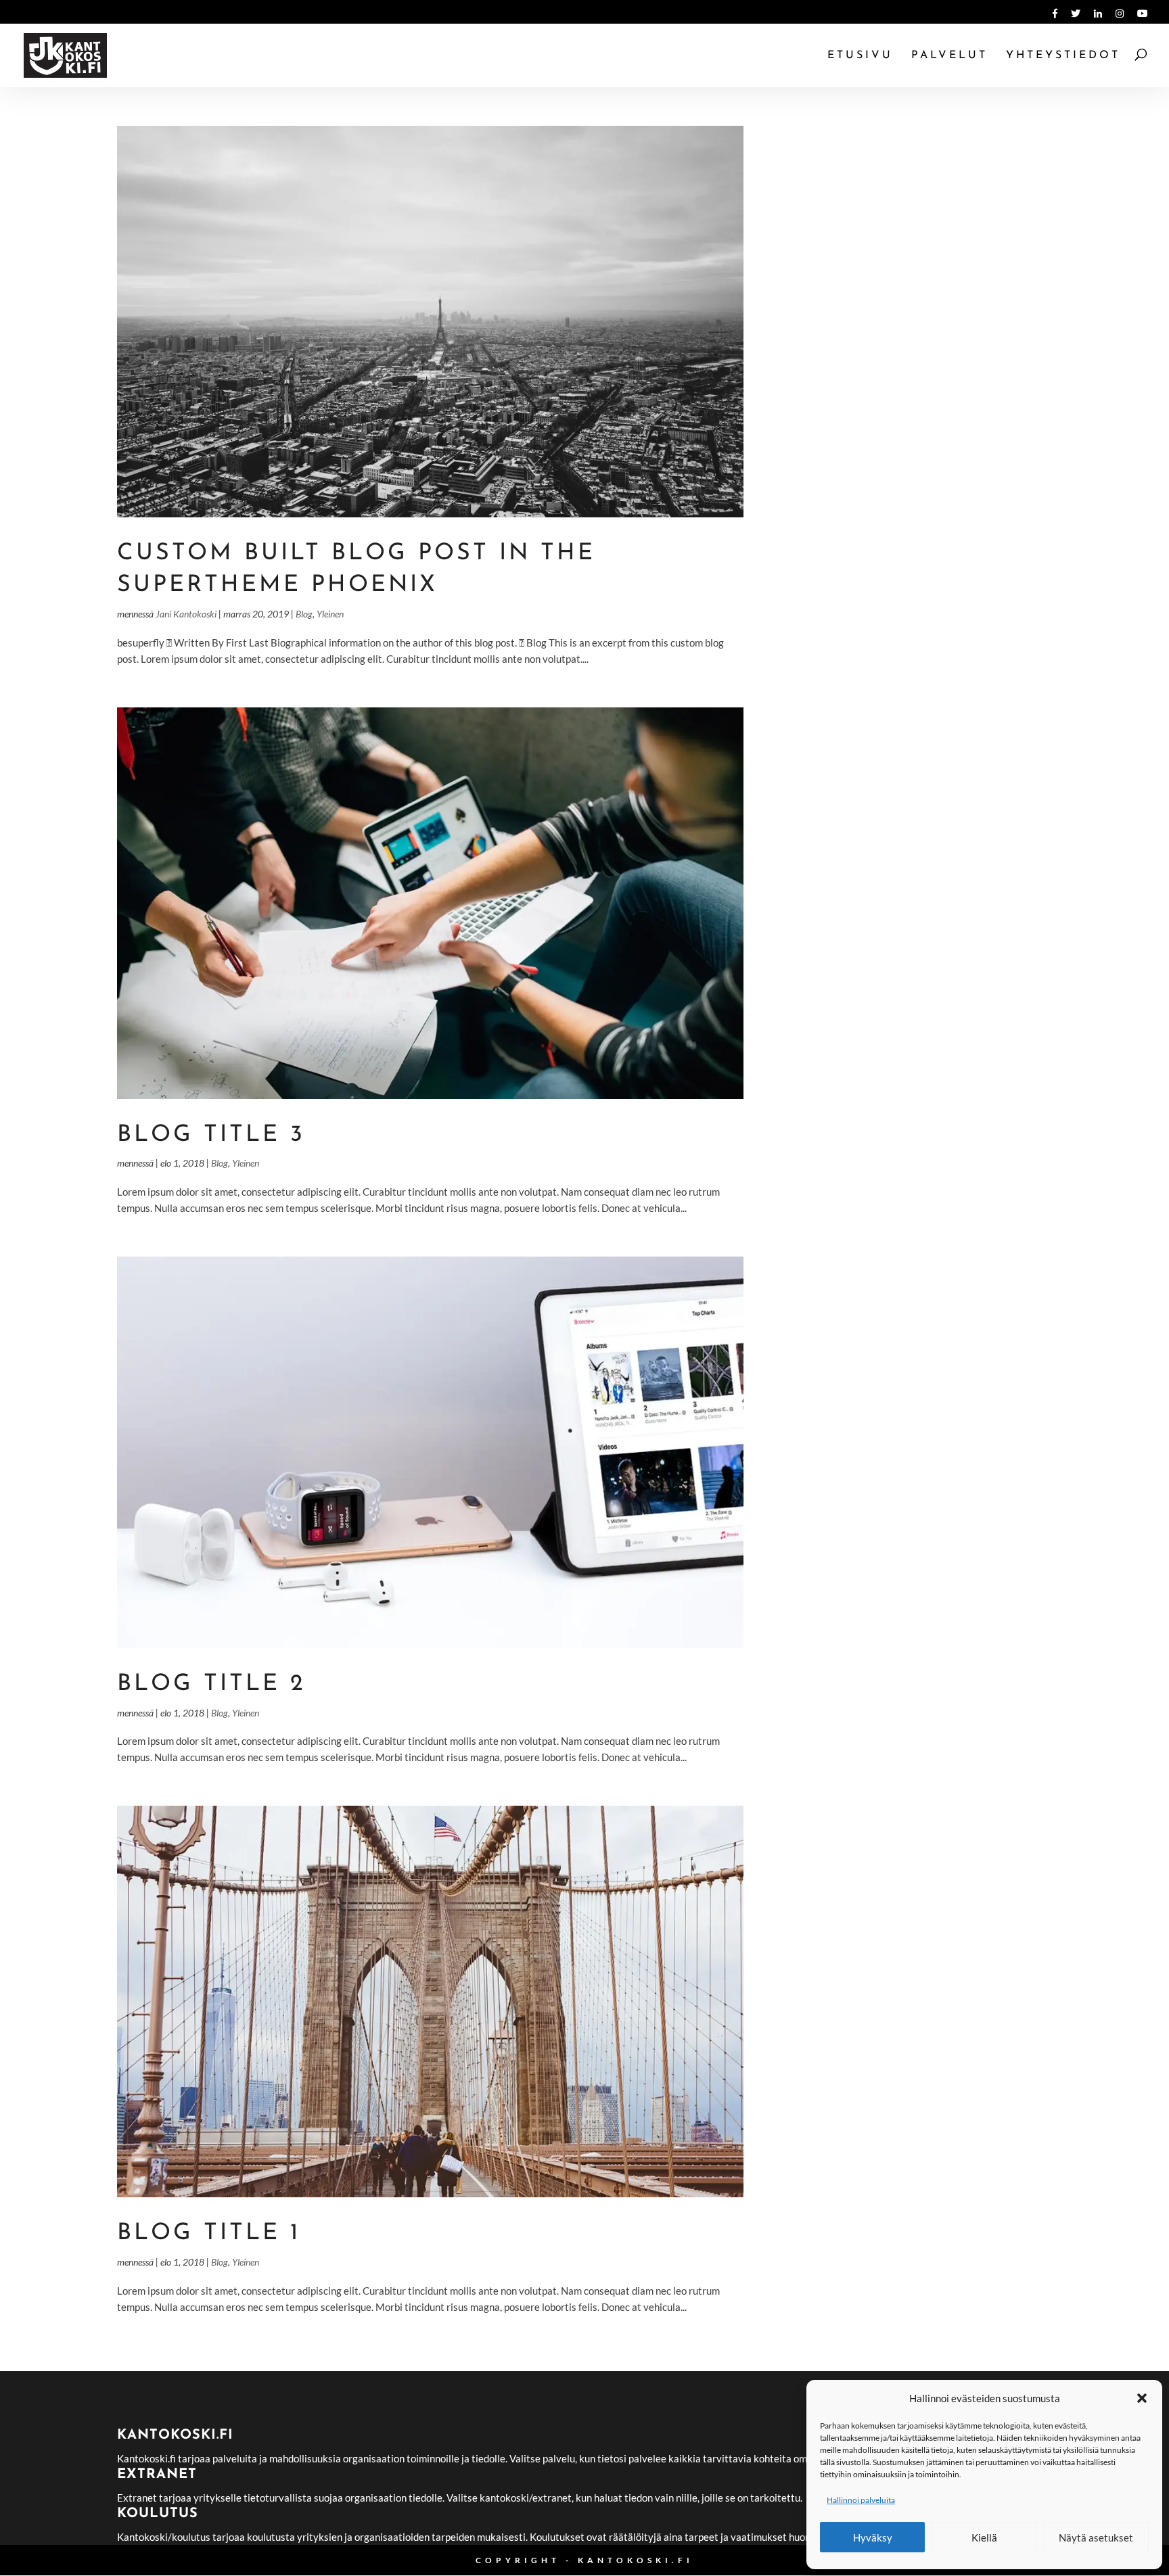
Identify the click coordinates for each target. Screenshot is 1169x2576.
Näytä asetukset (1096, 2537)
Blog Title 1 (209, 2233)
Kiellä (984, 2537)
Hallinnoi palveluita (861, 2500)
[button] (1142, 2398)
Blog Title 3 (211, 1135)
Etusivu (860, 56)
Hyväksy (873, 2537)
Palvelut (949, 56)
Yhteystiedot (1063, 56)
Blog (304, 614)
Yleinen (330, 614)
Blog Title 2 (211, 1684)
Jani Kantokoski (186, 614)
